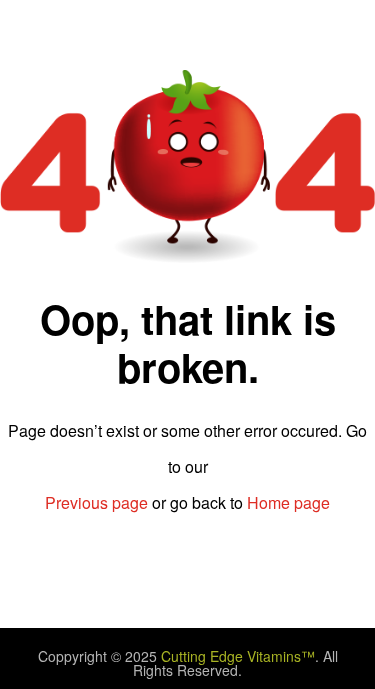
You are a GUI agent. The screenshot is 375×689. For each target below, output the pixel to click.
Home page (288, 502)
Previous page (96, 502)
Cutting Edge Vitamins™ (238, 656)
